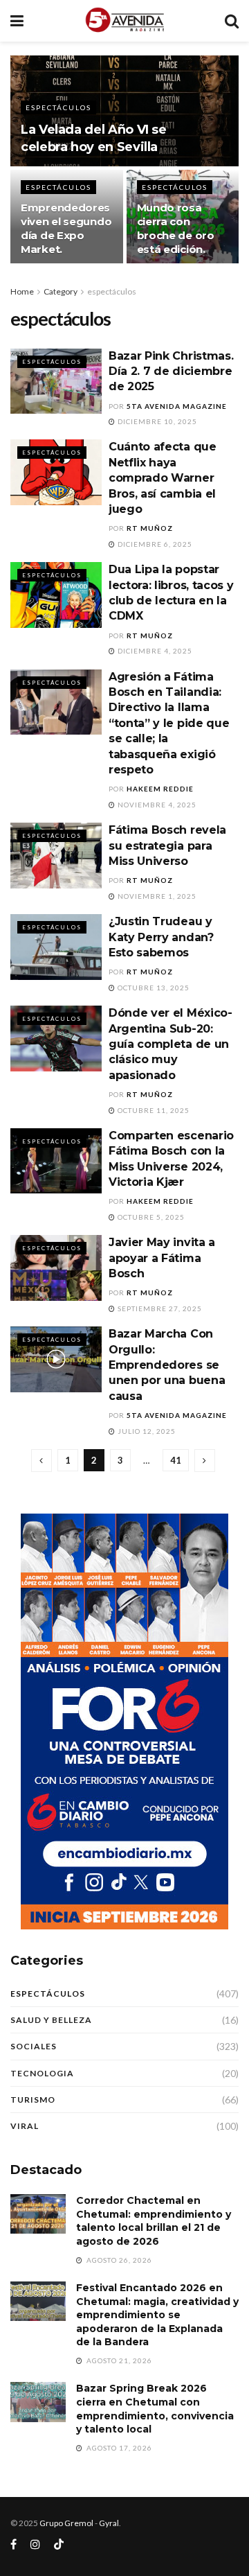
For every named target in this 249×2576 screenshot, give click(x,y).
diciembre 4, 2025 (154, 651)
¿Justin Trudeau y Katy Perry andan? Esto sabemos (161, 937)
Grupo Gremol (66, 2523)
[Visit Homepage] (124, 21)
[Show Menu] (17, 21)
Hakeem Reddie (160, 789)
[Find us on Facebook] (13, 2544)
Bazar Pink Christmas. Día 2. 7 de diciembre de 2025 (171, 371)
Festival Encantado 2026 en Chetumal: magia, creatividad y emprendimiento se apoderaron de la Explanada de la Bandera (157, 2315)
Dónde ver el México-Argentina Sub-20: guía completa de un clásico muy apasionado (170, 1044)
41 (176, 1460)
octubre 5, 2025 (150, 1217)
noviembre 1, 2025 (156, 896)
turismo (33, 2100)
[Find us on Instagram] (35, 2544)
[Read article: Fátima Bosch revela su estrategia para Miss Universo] (56, 855)
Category (61, 291)
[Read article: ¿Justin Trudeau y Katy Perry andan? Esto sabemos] (56, 947)
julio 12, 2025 (146, 1431)
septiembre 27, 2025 (159, 1308)
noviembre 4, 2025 (156, 805)
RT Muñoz (150, 528)
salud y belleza (51, 2020)
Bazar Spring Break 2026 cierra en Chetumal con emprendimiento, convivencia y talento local (155, 2409)
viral (25, 2126)
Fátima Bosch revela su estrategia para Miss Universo (167, 845)
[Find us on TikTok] (59, 2545)
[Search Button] (232, 21)
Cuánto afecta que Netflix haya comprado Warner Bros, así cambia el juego (163, 478)
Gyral (109, 2523)
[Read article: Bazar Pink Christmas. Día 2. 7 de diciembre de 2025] (56, 381)
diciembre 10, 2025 (156, 421)
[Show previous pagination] (41, 1461)
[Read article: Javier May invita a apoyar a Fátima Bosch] (56, 1268)
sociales (34, 2046)
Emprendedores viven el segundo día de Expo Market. (66, 228)
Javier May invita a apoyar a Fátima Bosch (162, 1258)
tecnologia (42, 2073)
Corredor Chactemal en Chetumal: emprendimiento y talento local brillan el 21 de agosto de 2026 (154, 2221)
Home (22, 291)
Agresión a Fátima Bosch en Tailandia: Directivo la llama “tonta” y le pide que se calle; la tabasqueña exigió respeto (169, 723)
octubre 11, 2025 (153, 1110)
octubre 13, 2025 (153, 988)
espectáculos (58, 107)
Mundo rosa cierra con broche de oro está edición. (176, 228)
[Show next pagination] (205, 1461)
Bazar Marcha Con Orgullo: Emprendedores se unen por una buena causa (167, 1365)
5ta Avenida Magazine (177, 406)
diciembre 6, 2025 (154, 544)
